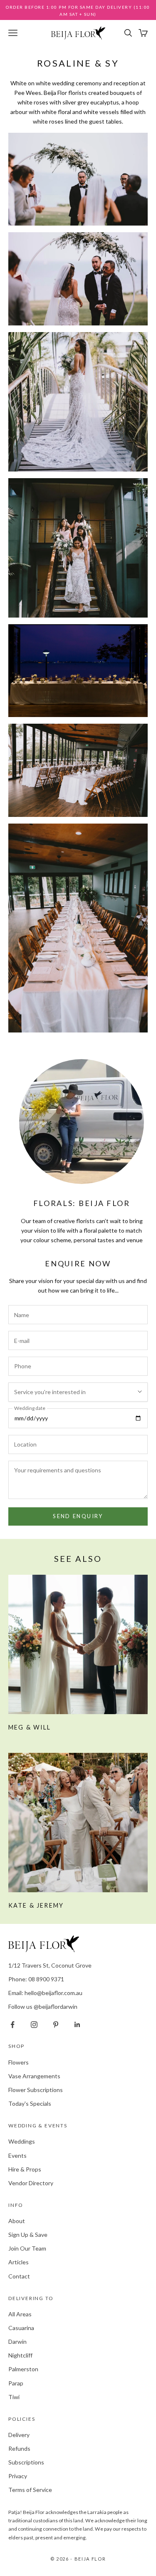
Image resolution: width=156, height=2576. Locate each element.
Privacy (18, 2476)
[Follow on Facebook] (12, 2025)
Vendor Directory (31, 2183)
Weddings (22, 2141)
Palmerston (23, 2369)
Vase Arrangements (34, 2076)
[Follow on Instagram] (34, 2025)
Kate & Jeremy (36, 1905)
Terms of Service (30, 2490)
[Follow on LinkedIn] (77, 2025)
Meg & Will (30, 1727)
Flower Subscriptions (36, 2090)
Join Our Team (27, 2248)
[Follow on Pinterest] (56, 2025)
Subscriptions (26, 2462)
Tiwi (14, 2397)
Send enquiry (78, 1516)
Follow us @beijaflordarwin (43, 2006)
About (17, 2221)
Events (17, 2155)
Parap (16, 2383)
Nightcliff (20, 2355)
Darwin (17, 2341)
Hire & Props (25, 2169)
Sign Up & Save (28, 2235)
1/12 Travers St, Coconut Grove (50, 1965)
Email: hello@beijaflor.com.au (45, 1993)
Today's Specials (30, 2103)
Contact (19, 2276)
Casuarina (21, 2328)
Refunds (19, 2448)
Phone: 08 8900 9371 (36, 1979)
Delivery (19, 2435)
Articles (19, 2262)
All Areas (20, 2314)
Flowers (19, 2062)
